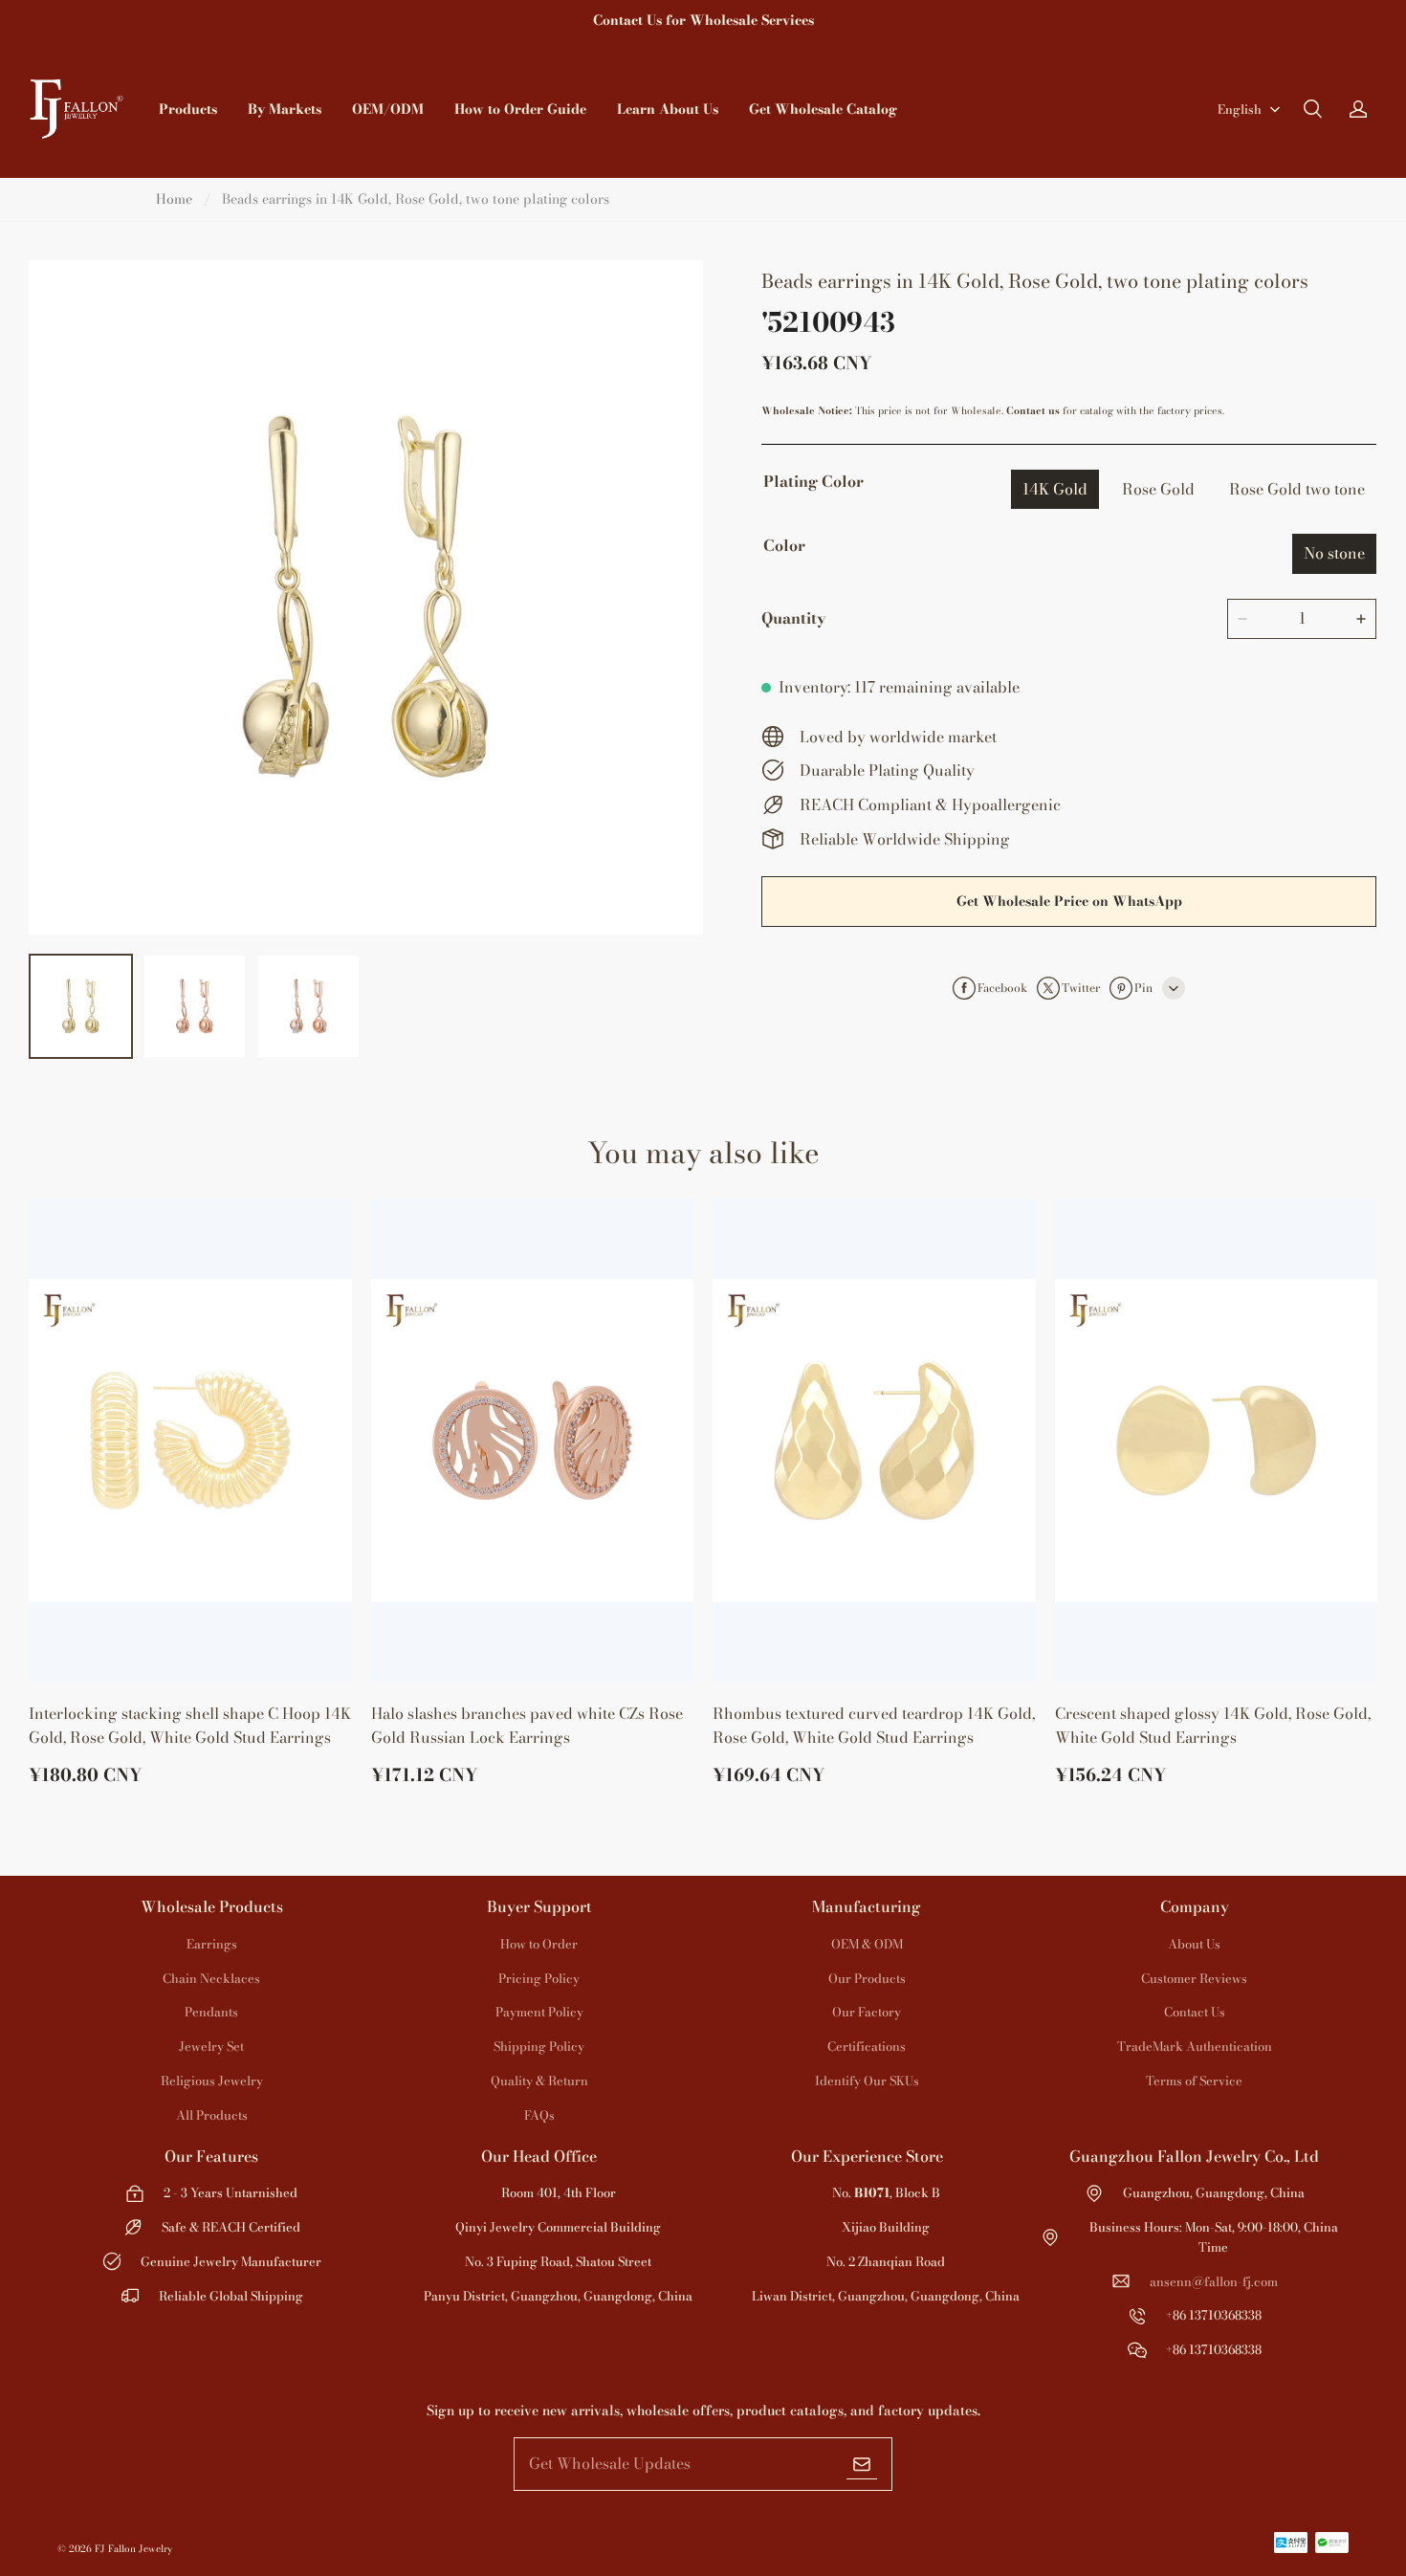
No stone (1334, 553)
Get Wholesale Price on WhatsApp (1069, 901)
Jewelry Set (211, 2046)
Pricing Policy (539, 1978)
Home (174, 199)
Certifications (867, 2046)
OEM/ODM (388, 109)
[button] (1312, 109)
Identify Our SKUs (867, 2081)
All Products (212, 2115)
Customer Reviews (1194, 1978)
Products (188, 109)
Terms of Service (1194, 2081)
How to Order (539, 1944)
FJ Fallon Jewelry (133, 2549)
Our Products (867, 1978)
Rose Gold (1158, 489)
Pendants (211, 2012)
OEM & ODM (867, 1944)
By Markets (285, 109)
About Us (1194, 1944)
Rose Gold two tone (1297, 489)
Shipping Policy (539, 2046)
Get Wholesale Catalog (823, 109)
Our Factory (867, 2012)
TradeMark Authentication (1195, 2046)
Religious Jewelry (212, 2081)
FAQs (539, 2115)
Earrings (212, 1944)
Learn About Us (668, 109)
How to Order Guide (520, 109)
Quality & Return (539, 2081)
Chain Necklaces (211, 1978)
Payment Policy (539, 2012)
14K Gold (1055, 489)
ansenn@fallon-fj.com (1214, 2281)
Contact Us (1195, 2012)
